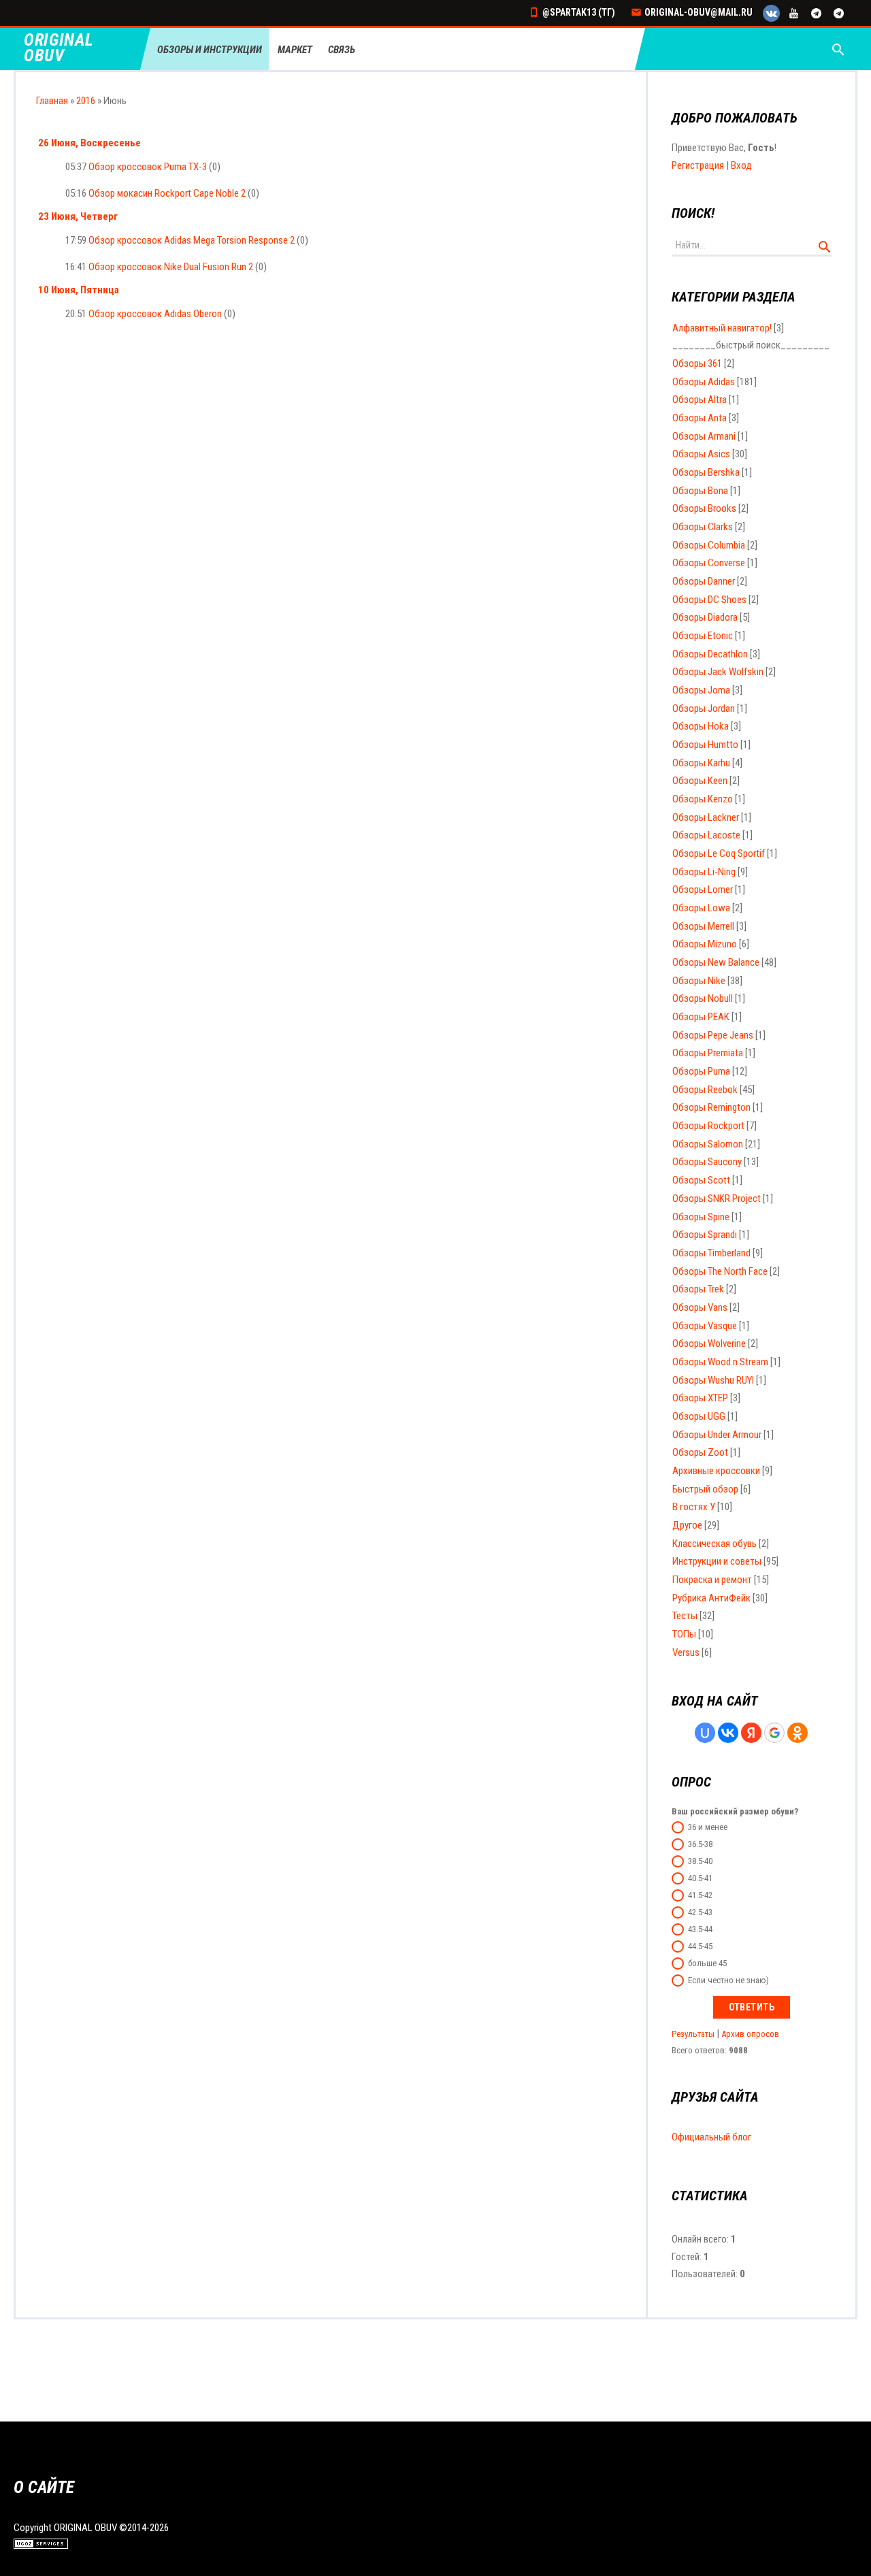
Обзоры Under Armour (717, 1435)
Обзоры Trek (698, 1289)
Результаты (693, 2034)
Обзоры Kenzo (703, 799)
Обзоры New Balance (716, 962)
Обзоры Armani (704, 436)
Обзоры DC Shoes (709, 600)
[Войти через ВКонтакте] (728, 1733)
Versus (686, 1652)
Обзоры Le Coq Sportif (719, 853)
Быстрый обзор (705, 1489)
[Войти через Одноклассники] (798, 1733)
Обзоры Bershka (706, 472)
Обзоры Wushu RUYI (713, 1380)
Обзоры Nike (699, 981)
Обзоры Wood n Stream (720, 1362)
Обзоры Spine (701, 1217)
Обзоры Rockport (708, 1126)
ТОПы (684, 1634)
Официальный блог (711, 2137)
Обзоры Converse (709, 563)
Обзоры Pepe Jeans (713, 1035)
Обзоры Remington (711, 1107)
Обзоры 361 (697, 363)
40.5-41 (700, 1878)
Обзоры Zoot (700, 1452)
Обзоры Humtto (705, 745)
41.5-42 (700, 1895)
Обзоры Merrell (703, 926)
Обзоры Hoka (701, 726)
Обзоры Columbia (709, 545)
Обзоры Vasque (705, 1326)
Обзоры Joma (701, 690)
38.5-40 (700, 1861)
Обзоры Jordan (704, 708)
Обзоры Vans (700, 1307)
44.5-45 (700, 1946)
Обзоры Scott (701, 1180)
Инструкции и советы (717, 1561)
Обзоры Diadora (705, 617)
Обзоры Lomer (703, 890)
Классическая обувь (714, 1544)
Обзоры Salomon (708, 1144)
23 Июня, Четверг (78, 216)
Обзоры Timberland (711, 1253)
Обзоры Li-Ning (704, 872)
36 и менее (708, 1827)
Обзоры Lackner (706, 817)
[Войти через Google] (774, 1733)
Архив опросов (750, 2034)
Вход (741, 165)
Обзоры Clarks (703, 527)
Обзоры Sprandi (705, 1235)
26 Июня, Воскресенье (89, 143)
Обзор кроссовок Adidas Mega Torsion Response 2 (192, 240)
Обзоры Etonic (703, 636)
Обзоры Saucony (707, 1162)
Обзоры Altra (700, 400)
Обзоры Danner (704, 581)
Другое (687, 1525)
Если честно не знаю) (728, 1980)
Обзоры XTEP (700, 1398)
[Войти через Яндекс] (751, 1733)
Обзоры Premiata (708, 1053)
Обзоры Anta (700, 418)
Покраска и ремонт (712, 1580)
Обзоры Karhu (701, 763)
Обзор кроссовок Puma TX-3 (148, 167)
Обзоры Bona (700, 491)
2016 (86, 101)
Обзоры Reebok (705, 1090)
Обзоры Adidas (704, 382)
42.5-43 (700, 1912)
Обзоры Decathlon (710, 654)
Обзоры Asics (701, 454)
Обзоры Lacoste (706, 835)
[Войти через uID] (705, 1733)
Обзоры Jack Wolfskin (718, 672)
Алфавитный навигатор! (722, 328)
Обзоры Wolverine (709, 1343)
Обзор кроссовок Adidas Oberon (155, 314)
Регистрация (698, 165)
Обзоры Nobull (703, 998)
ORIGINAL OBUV (59, 48)
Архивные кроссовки (716, 1471)
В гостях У (694, 1507)
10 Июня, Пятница (79, 290)
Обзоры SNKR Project (717, 1199)
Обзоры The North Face (720, 1271)
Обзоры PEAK (701, 1017)
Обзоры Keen (700, 781)
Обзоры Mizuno (705, 944)
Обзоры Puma (701, 1071)
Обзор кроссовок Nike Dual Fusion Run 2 (171, 267)
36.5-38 (700, 1844)
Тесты (685, 1616)
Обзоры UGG (699, 1416)
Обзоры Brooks (704, 508)
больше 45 (707, 1963)
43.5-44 (700, 1929)
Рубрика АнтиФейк (711, 1598)
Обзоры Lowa (701, 908)
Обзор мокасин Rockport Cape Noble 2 (167, 193)
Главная (52, 101)
